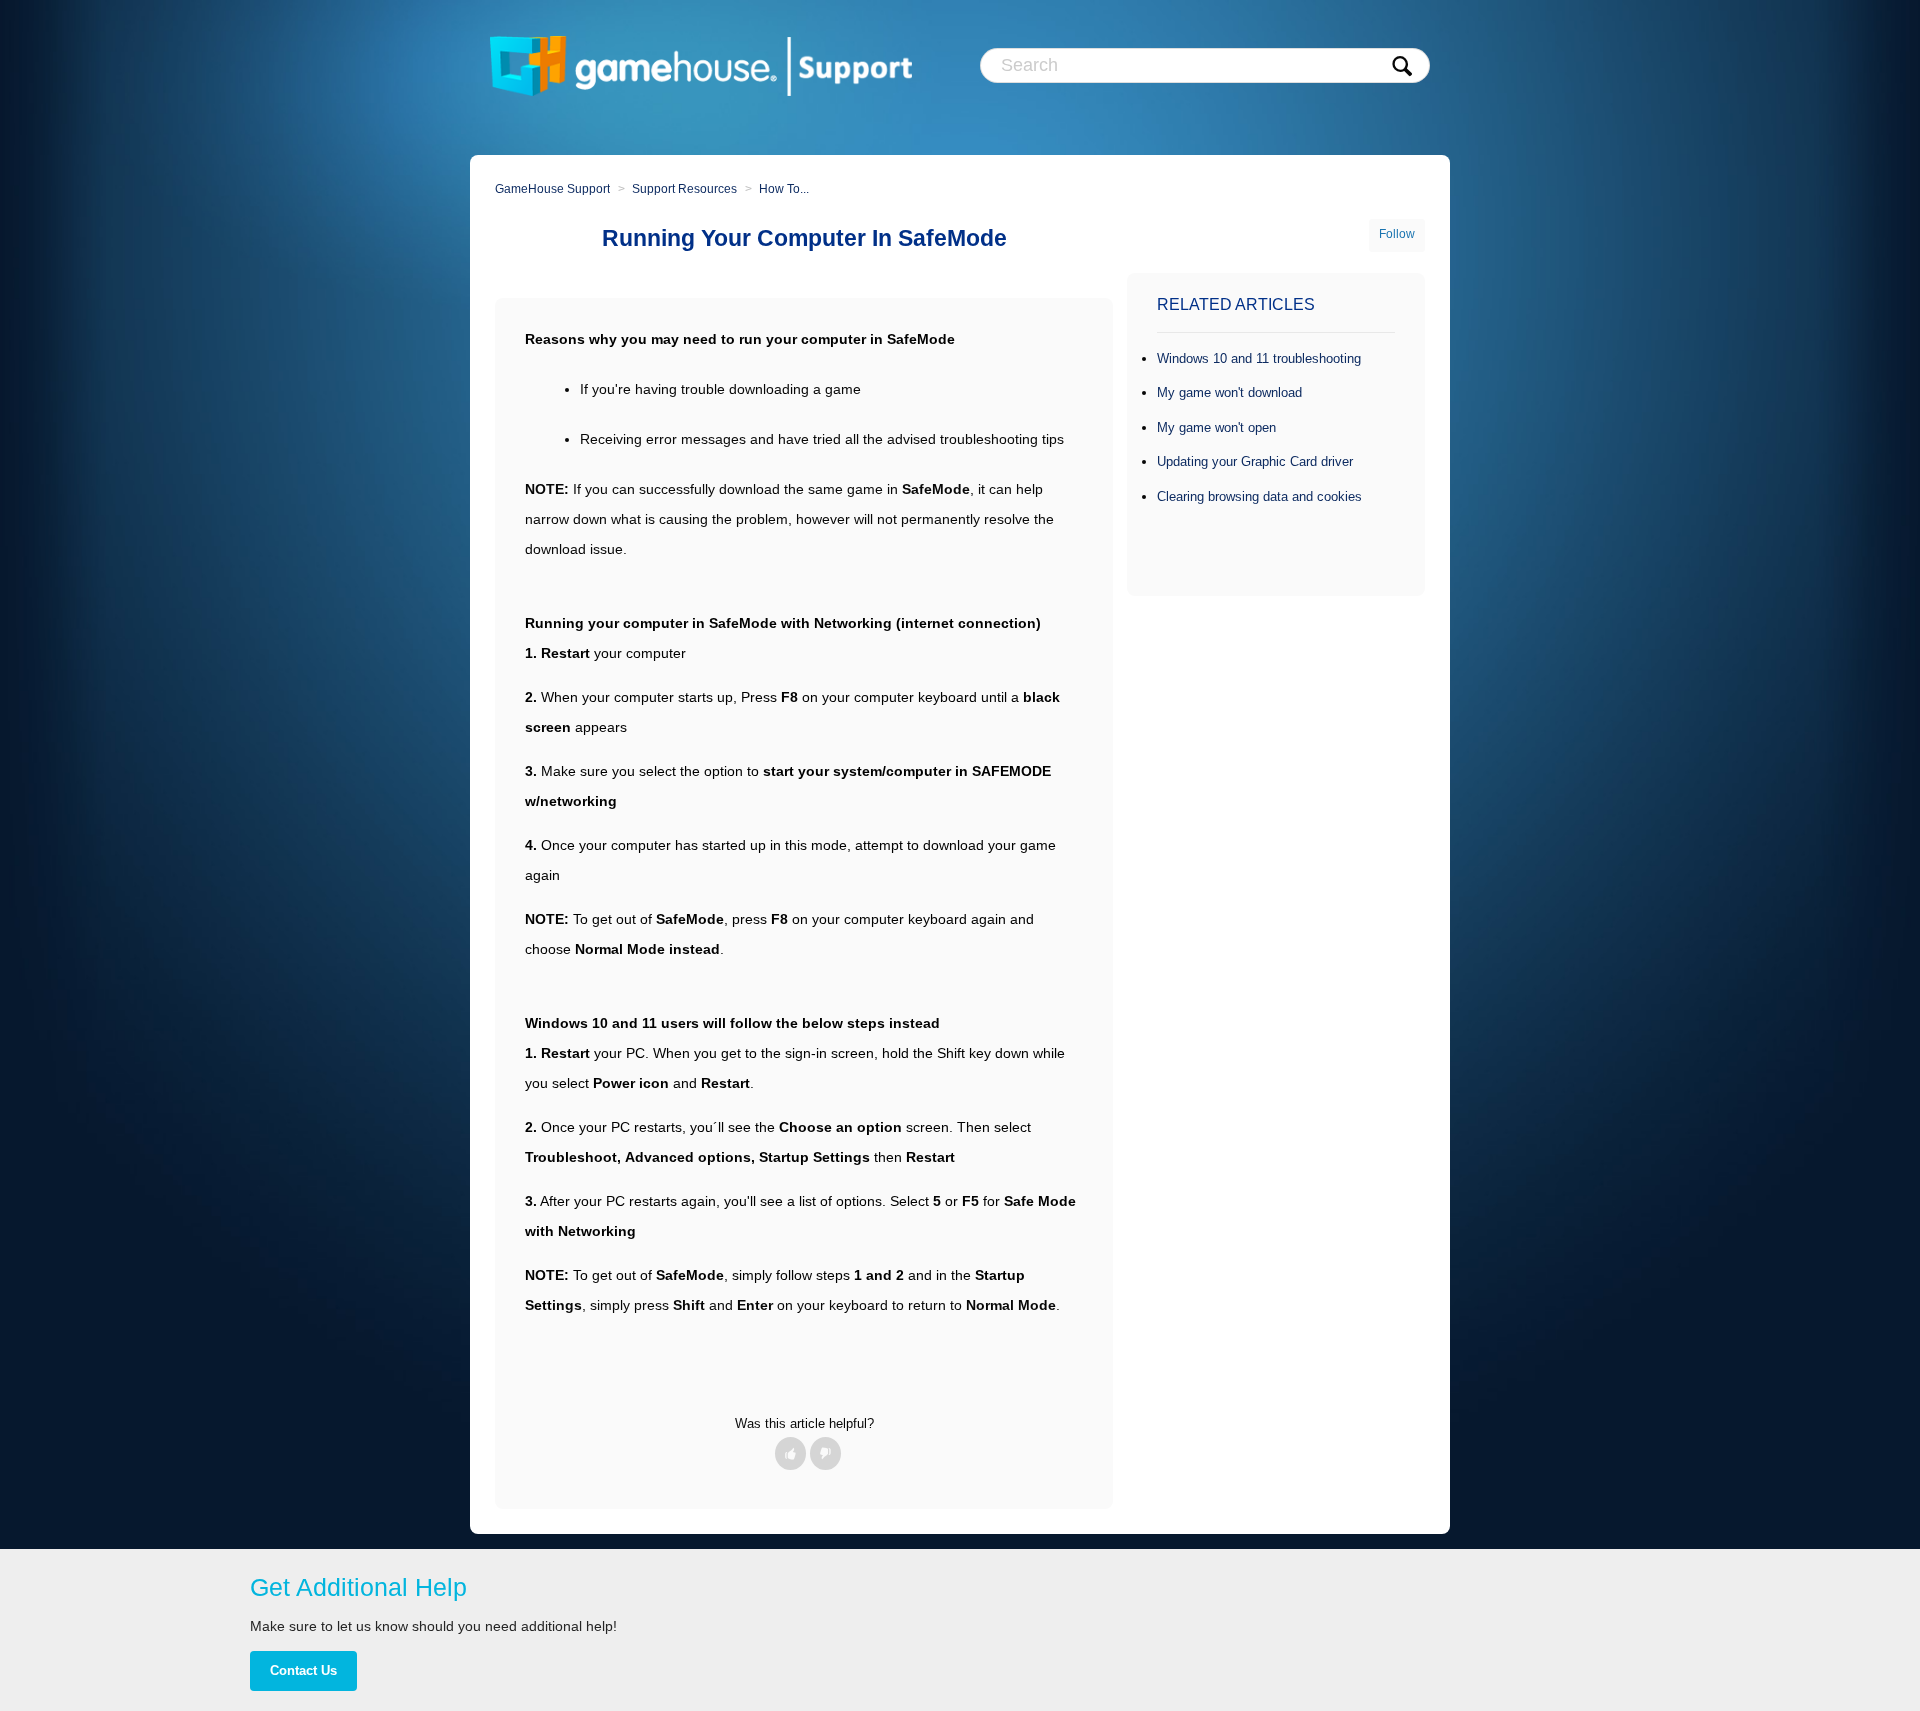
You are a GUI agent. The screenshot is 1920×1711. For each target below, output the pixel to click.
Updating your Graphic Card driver (1255, 461)
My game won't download (1229, 392)
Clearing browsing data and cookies (1259, 496)
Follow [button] (1397, 234)
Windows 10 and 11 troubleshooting (1259, 358)
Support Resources (684, 189)
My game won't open (1216, 427)
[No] (825, 1453)
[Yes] (790, 1453)
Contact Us (303, 1670)
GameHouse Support (552, 189)
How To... (784, 189)
